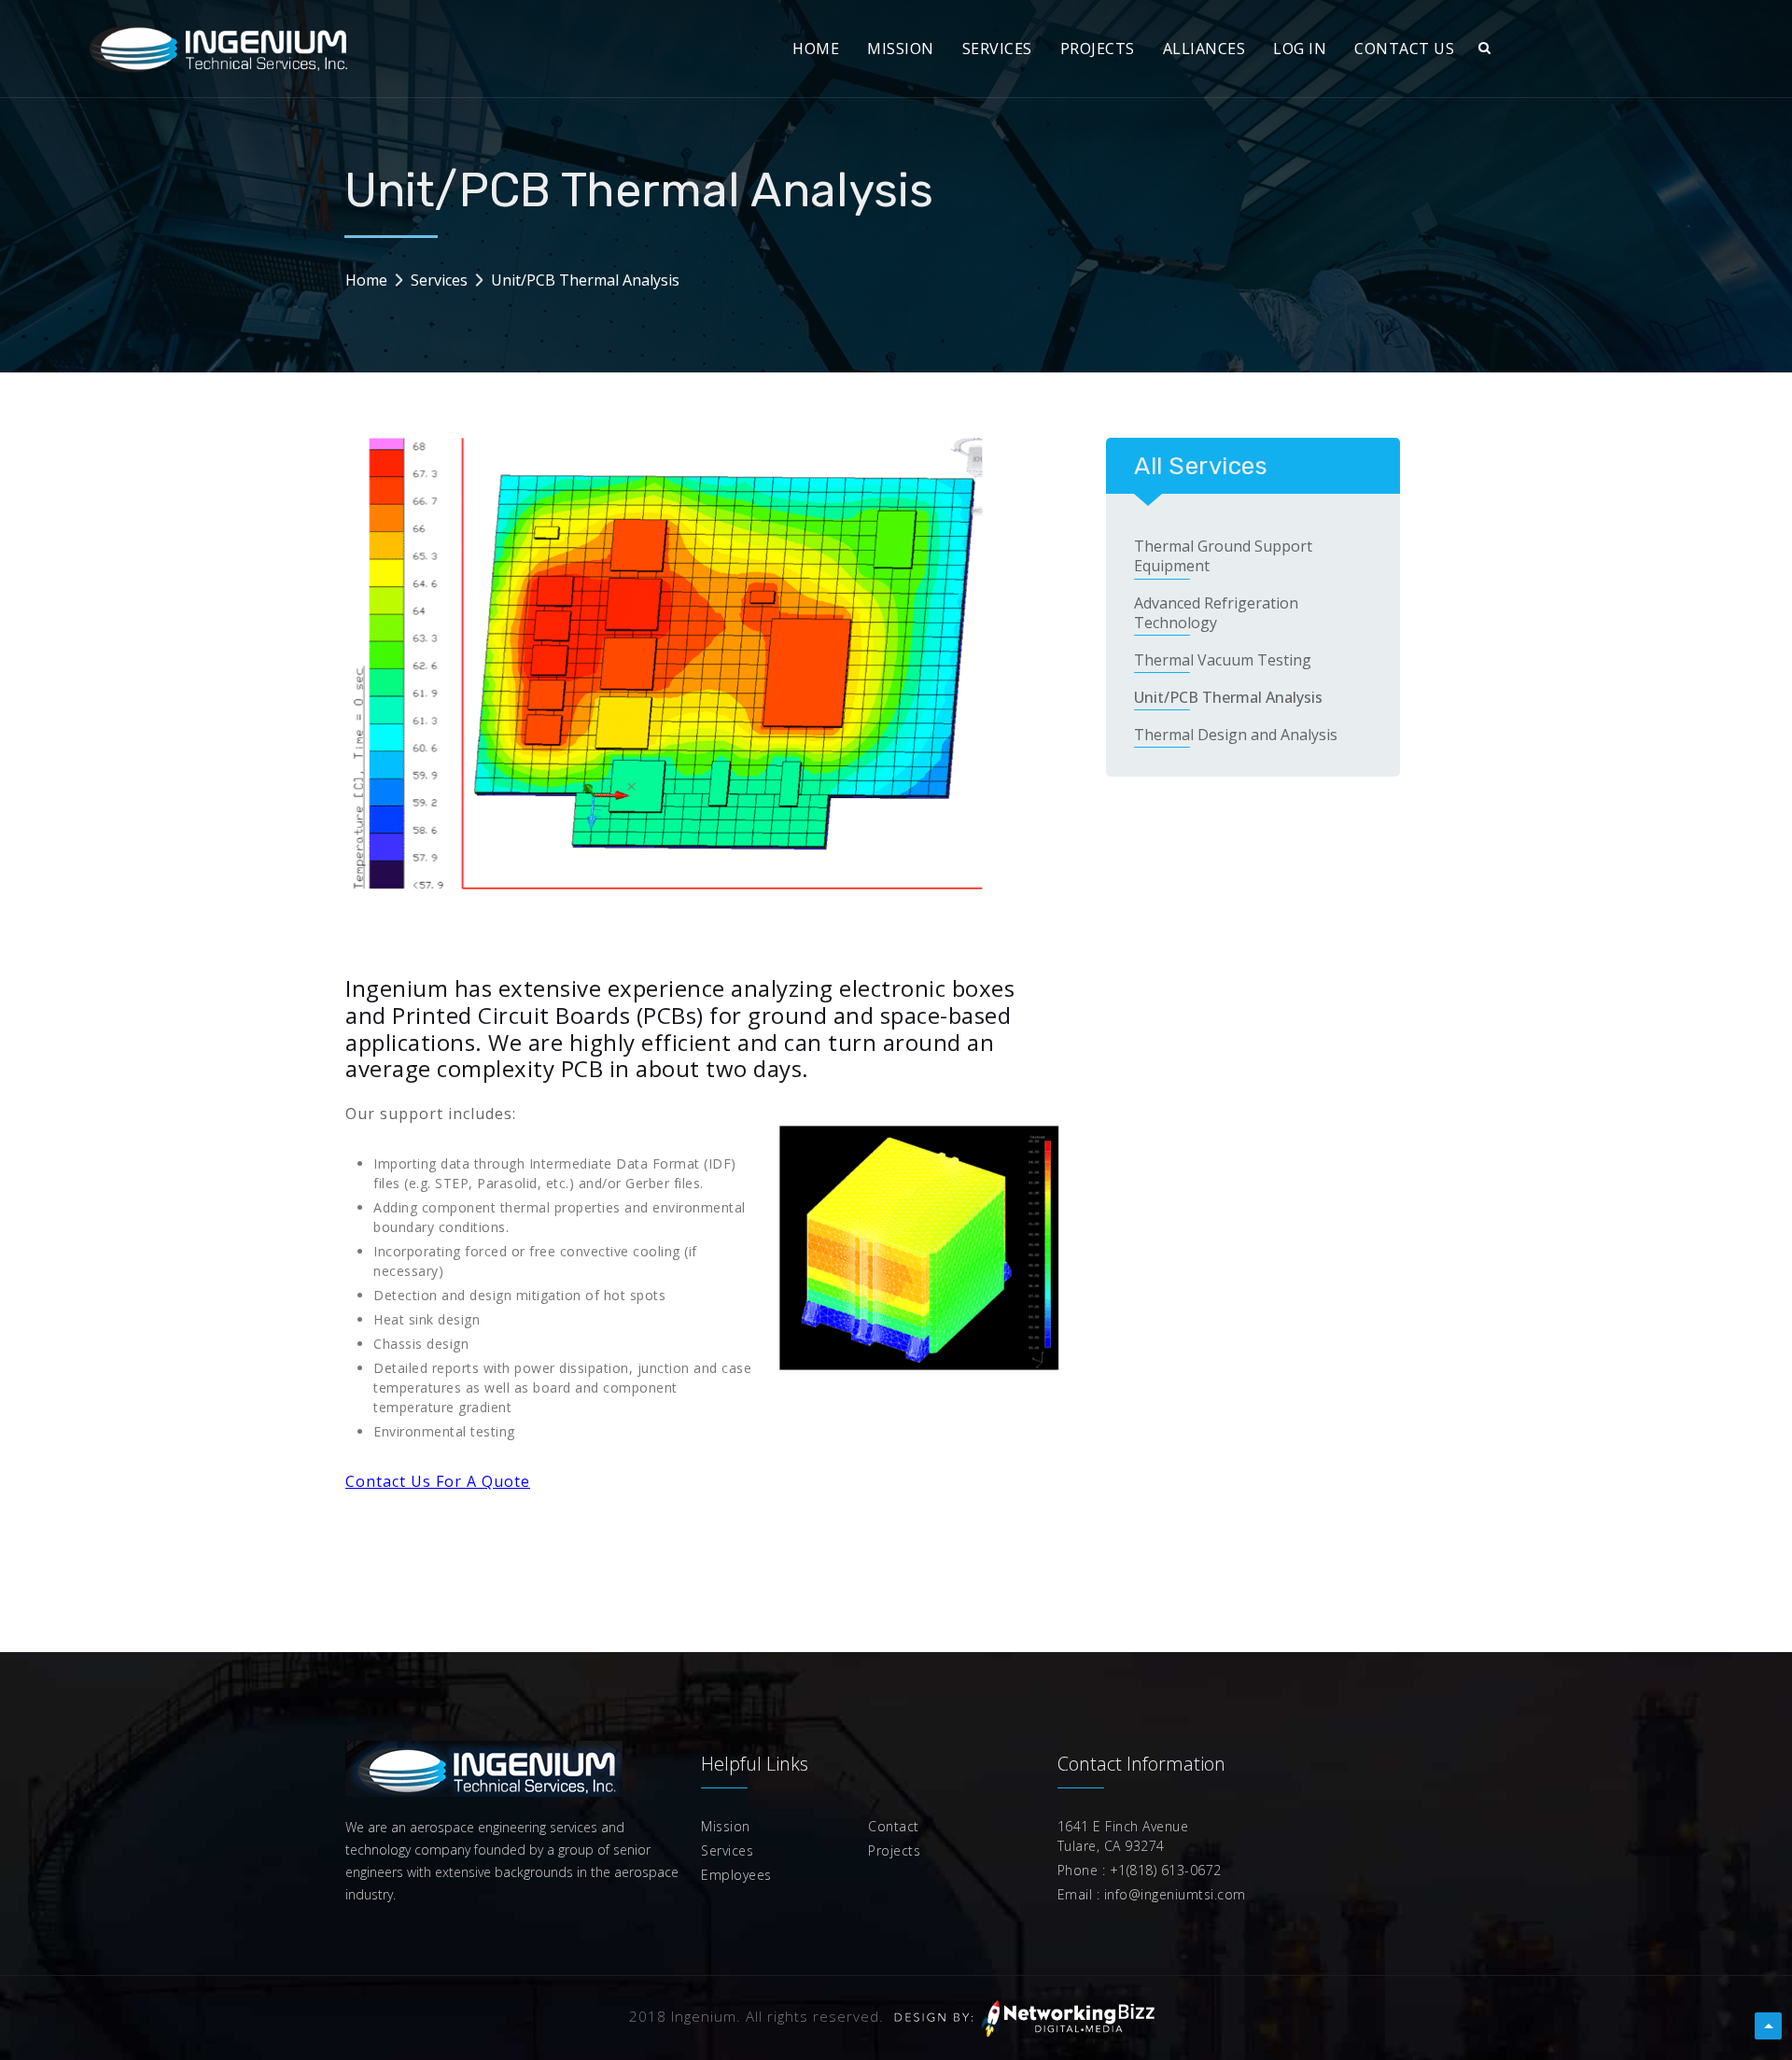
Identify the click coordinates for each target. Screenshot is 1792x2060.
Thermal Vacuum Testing (1223, 660)
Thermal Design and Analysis (1236, 735)
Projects (894, 1850)
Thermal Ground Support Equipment (1223, 556)
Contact (894, 1826)
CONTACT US (1404, 49)
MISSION (901, 49)
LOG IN (1300, 49)
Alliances (1204, 49)
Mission (726, 1826)
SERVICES (997, 49)
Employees (736, 1875)
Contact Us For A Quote (438, 1481)
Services (439, 280)
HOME (816, 49)
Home (366, 280)
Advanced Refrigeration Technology (1216, 613)
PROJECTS (1098, 49)
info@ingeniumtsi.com (1173, 1894)
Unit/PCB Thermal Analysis (1228, 698)
